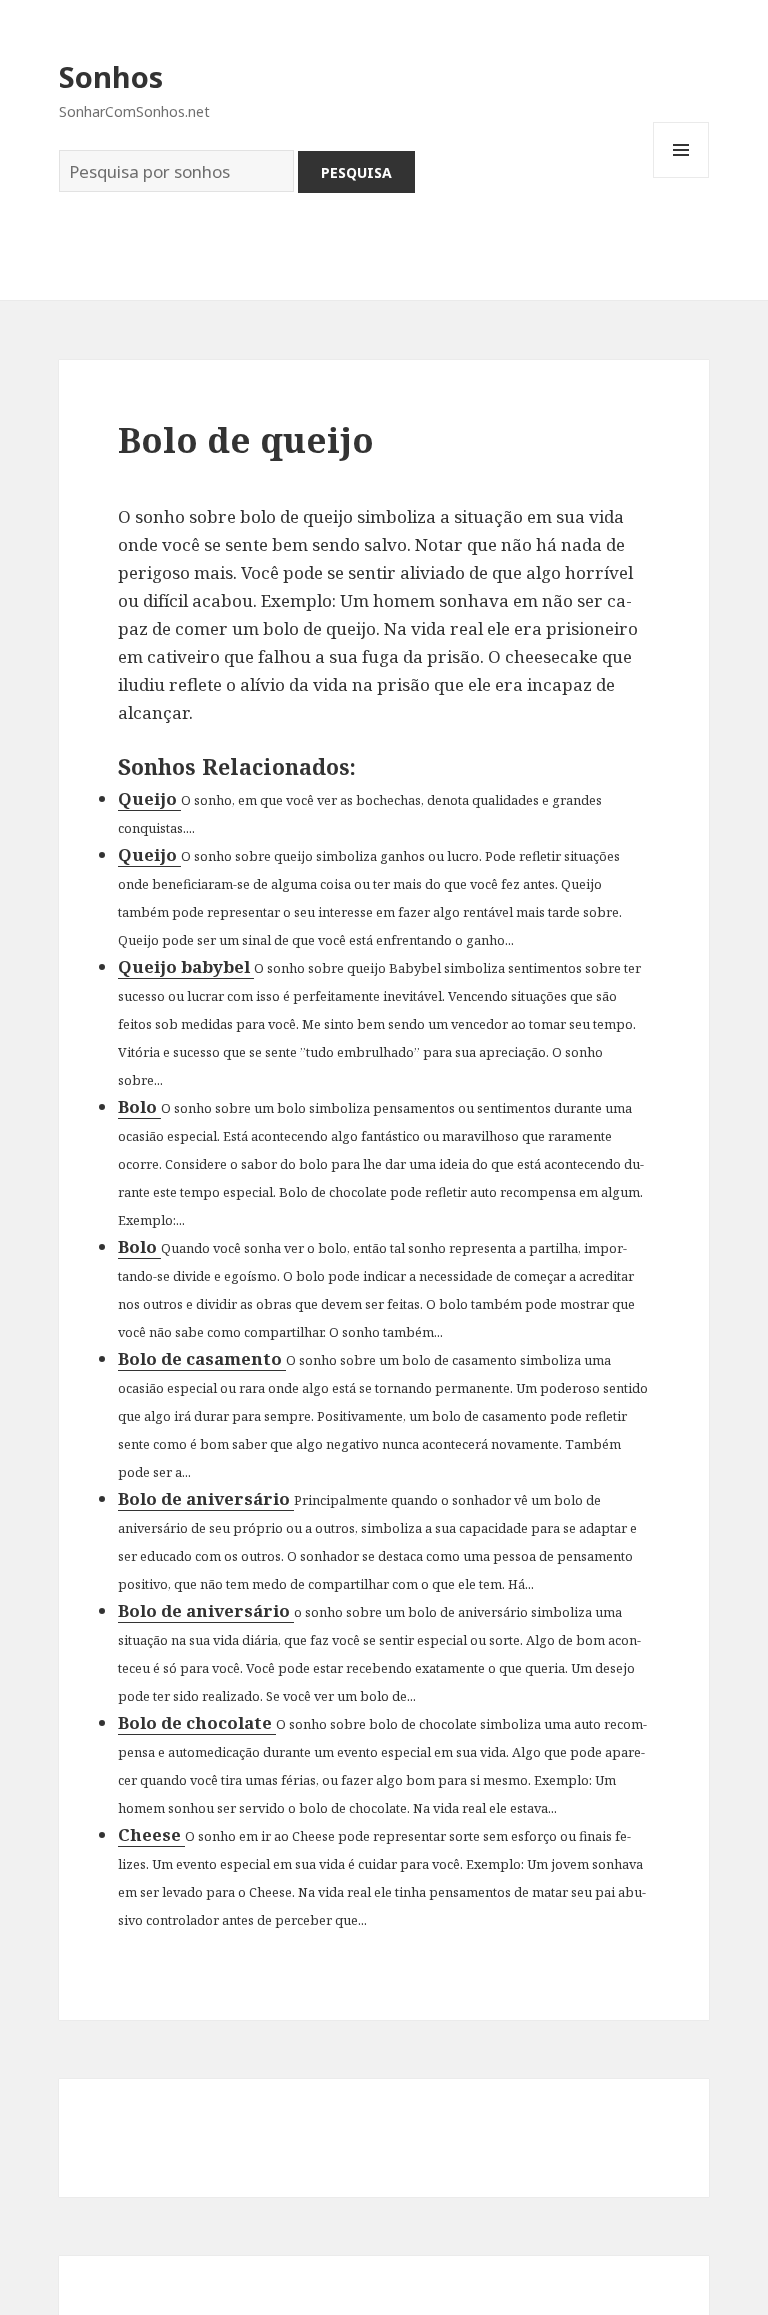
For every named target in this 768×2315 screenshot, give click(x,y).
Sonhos (111, 76)
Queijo (149, 798)
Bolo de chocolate (197, 1722)
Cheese (151, 1834)
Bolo (139, 1106)
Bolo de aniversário (206, 1498)
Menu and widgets (681, 177)
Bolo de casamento (202, 1358)
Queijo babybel (186, 966)
